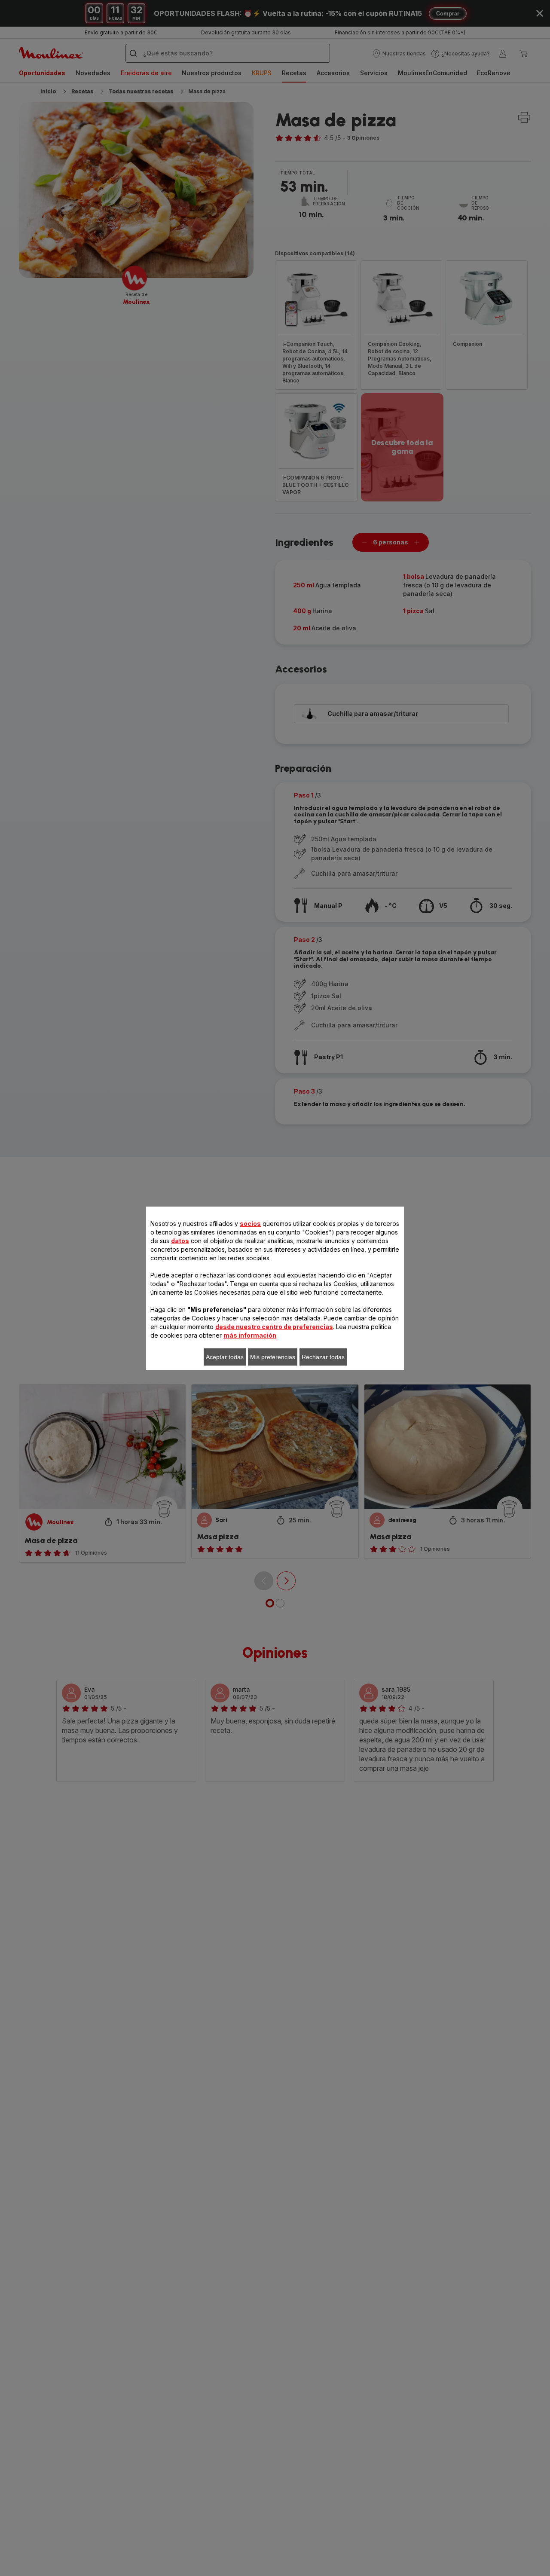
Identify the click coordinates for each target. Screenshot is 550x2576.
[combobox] (181, 1289)
